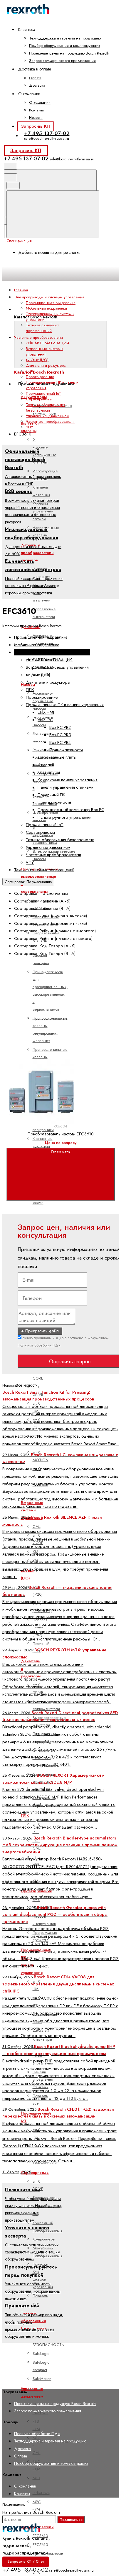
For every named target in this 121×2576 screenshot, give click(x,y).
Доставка (37, 85)
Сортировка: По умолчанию (28, 882)
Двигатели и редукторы (46, 365)
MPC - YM (37, 2505)
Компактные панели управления (68, 780)
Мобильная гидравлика (46, 308)
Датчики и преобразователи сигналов (37, 553)
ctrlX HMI (46, 712)
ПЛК (30, 371)
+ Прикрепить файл (40, 1331)
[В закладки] (51, 1053)
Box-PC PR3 (60, 735)
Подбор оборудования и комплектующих (65, 46)
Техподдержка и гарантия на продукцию (65, 38)
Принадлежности (66, 750)
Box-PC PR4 (60, 742)
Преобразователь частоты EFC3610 (61, 1134)
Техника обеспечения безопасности (34, 2321)
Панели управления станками (65, 787)
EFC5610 (40, 2544)
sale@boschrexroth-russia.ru (47, 138)
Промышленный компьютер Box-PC (71, 810)
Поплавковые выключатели (44, 613)
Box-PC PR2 (60, 727)
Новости (36, 117)
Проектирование (40, 377)
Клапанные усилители (43, 1142)
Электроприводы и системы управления (52, 652)
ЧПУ (30, 427)
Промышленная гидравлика (51, 303)
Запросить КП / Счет (26, 2562)
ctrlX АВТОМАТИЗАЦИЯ (47, 343)
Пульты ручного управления (64, 817)
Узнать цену (61, 1151)
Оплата (35, 78)
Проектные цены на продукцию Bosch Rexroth (69, 53)
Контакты (36, 110)
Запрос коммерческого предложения (62, 61)
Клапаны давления (41, 491)
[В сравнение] (51, 1007)
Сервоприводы (35, 2173)
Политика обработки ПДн (39, 1345)
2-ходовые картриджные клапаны (44, 451)
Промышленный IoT (43, 393)
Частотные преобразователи (50, 421)
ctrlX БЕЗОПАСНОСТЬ (48, 2341)
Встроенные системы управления (44, 351)
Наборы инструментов (44, 1920)
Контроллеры (44, 2239)
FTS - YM (36, 2425)
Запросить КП (35, 126)
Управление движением (48, 416)
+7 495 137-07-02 (47, 133)
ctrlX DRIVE (38, 2185)
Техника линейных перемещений (42, 328)
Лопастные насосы (42, 737)
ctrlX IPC (45, 720)
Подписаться (71, 2520)
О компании (40, 102)
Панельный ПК (51, 795)
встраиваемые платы (57, 757)
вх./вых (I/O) (37, 360)
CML (37, 1527)
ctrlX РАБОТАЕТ (42, 1903)
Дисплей (46, 765)
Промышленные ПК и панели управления (65, 705)
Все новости (27, 1385)
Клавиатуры (49, 772)
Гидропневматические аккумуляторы (52, 409)
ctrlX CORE (38, 1374)
